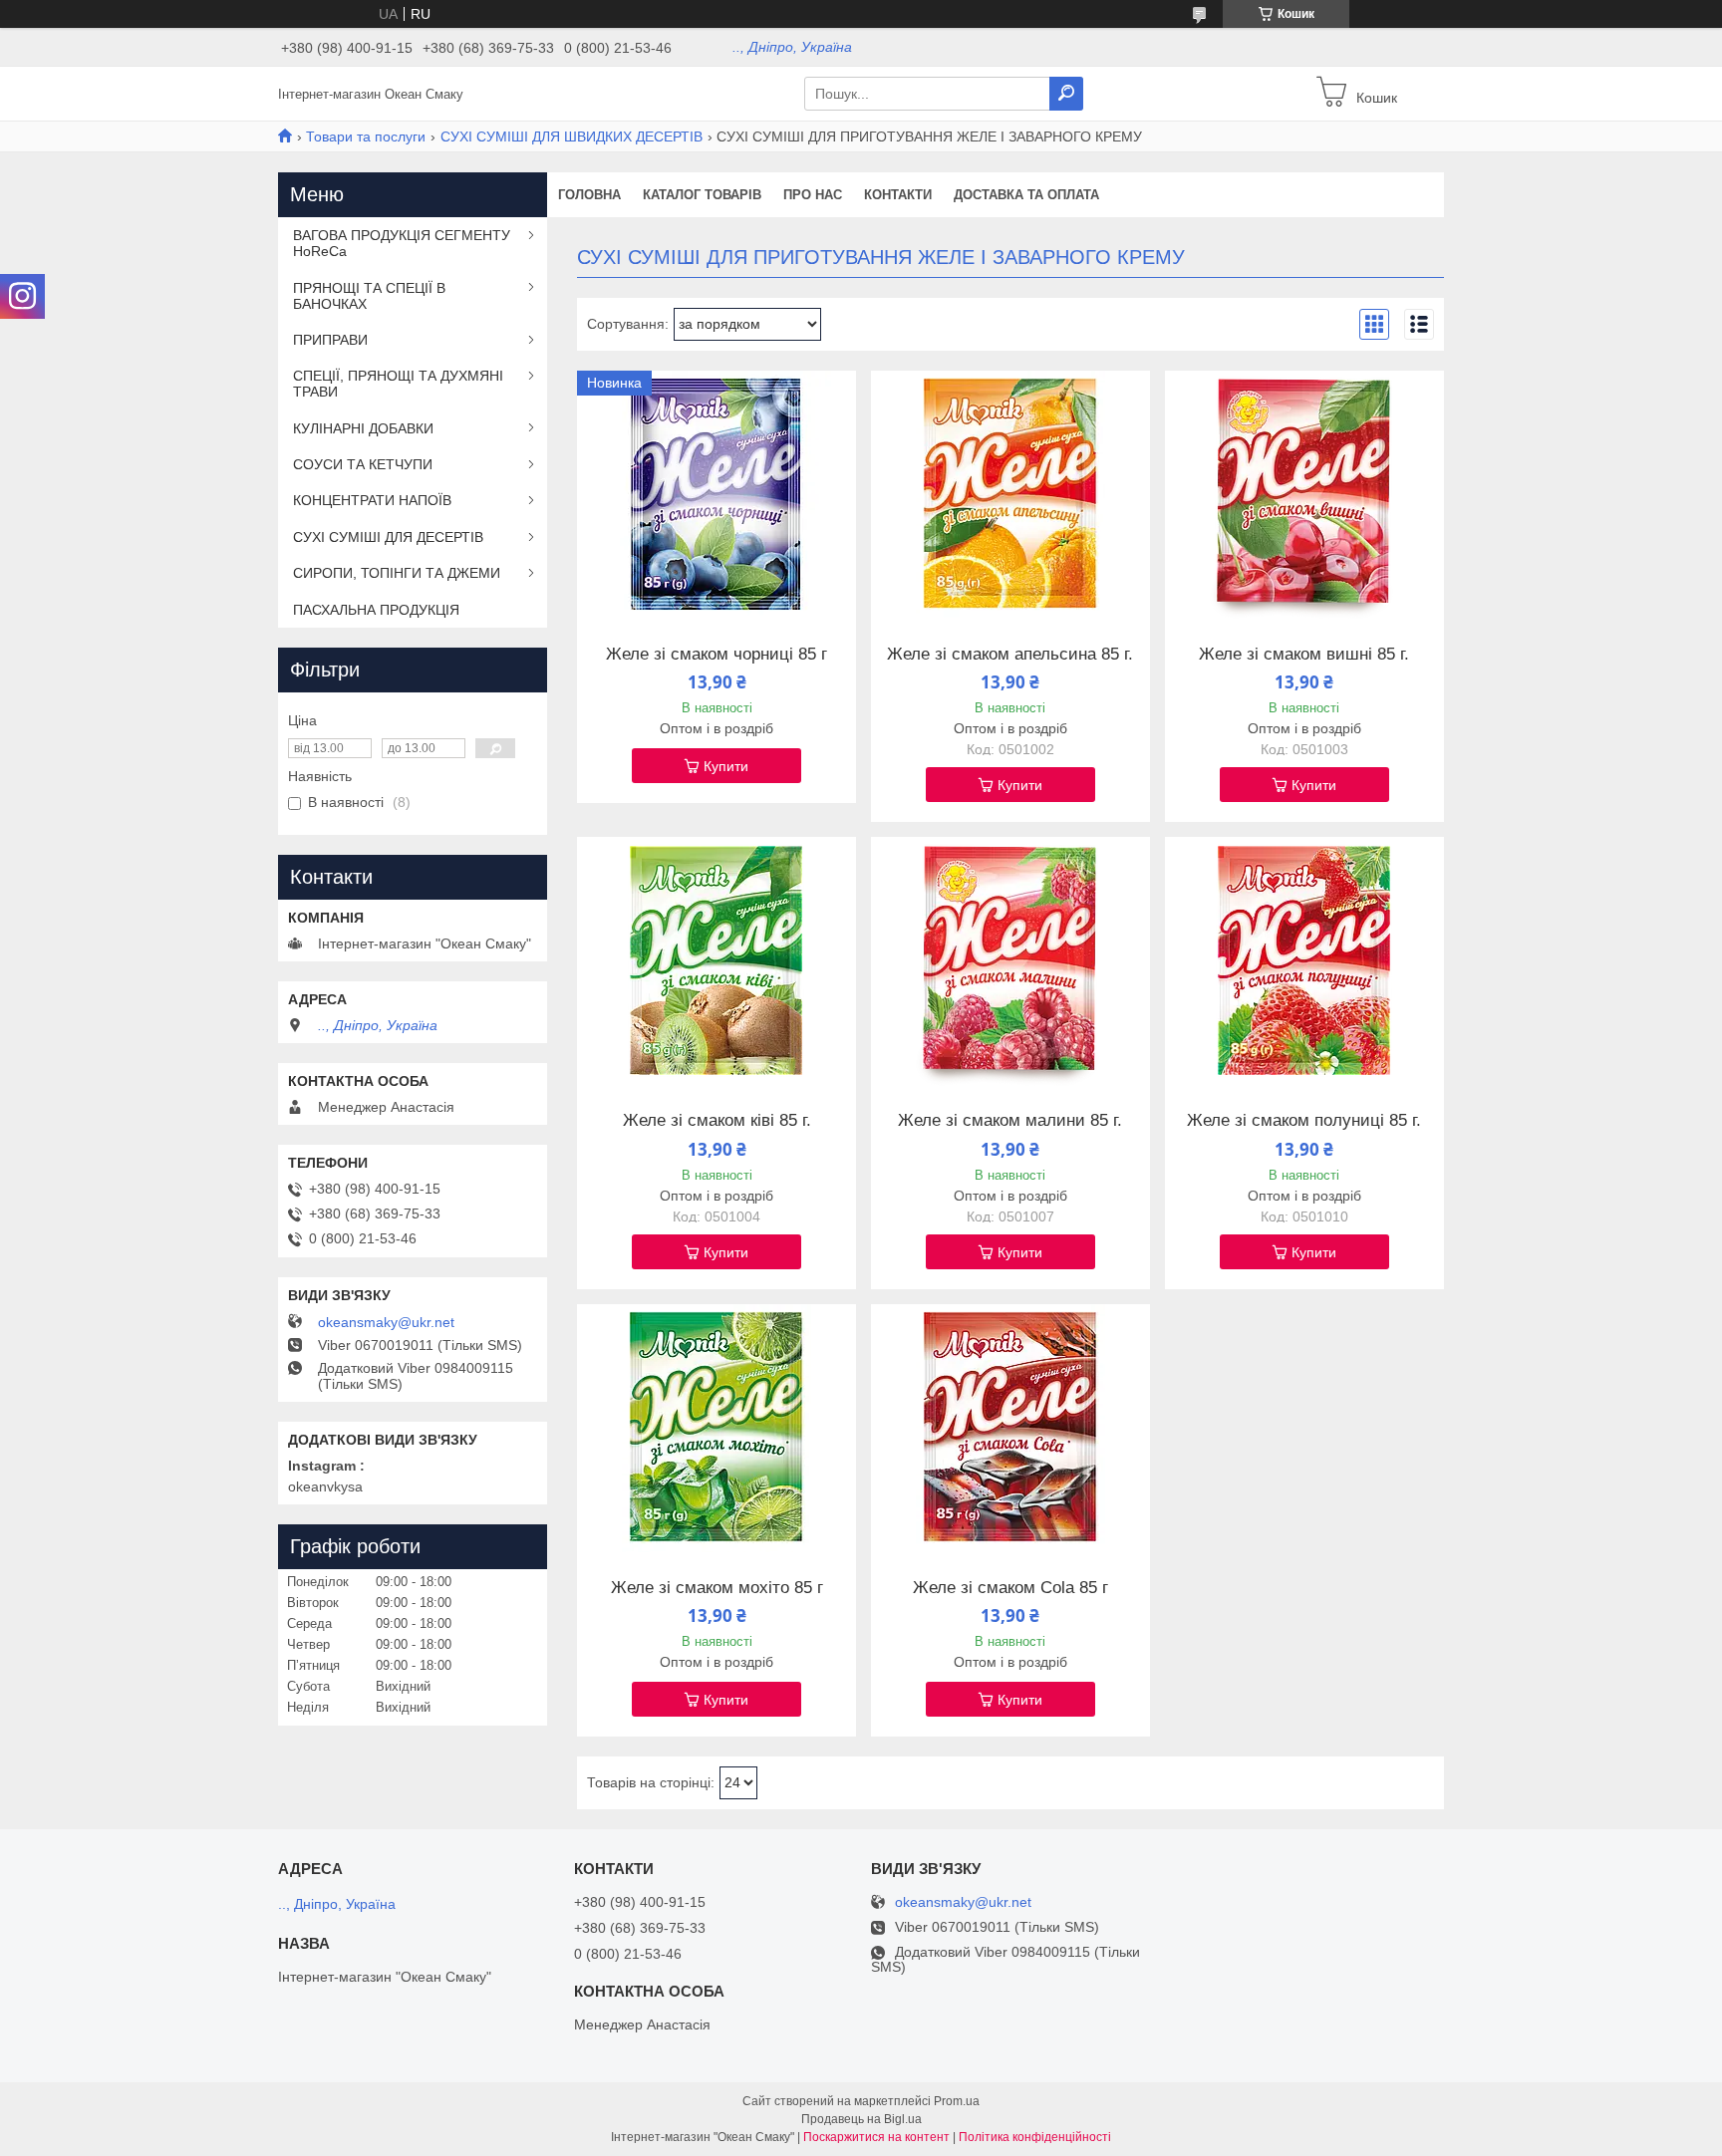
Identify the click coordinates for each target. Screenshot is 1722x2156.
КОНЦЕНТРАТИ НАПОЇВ (372, 500)
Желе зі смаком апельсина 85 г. (1010, 655)
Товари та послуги (366, 136)
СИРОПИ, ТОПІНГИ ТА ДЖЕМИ (397, 573)
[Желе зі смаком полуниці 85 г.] (1304, 961)
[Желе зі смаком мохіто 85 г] (717, 1429)
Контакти (898, 195)
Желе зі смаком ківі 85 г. (717, 1121)
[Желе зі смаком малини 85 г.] (1010, 961)
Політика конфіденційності (1035, 2137)
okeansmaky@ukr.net (386, 1322)
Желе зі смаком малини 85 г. (1010, 1121)
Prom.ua (957, 2101)
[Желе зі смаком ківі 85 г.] (717, 961)
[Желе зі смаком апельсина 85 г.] (1010, 495)
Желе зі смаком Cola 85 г (1010, 1588)
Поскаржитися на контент (876, 2137)
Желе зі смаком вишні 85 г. (1304, 655)
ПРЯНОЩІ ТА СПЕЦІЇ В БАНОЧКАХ (369, 296)
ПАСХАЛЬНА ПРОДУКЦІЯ (376, 610)
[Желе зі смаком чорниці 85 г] (717, 495)
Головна (589, 195)
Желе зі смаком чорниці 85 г (717, 655)
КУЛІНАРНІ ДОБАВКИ (363, 428)
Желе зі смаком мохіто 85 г (717, 1588)
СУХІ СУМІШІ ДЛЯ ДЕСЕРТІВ (388, 537)
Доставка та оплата (1026, 195)
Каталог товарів (702, 195)
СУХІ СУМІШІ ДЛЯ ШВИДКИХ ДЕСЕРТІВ (572, 136)
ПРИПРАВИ (330, 340)
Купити (726, 766)
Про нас (813, 195)
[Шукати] (1066, 94)
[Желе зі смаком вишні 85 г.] (1304, 495)
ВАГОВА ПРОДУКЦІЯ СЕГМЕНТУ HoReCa (402, 243)
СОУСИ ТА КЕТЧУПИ (363, 464)
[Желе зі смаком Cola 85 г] (1010, 1429)
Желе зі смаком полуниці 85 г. (1304, 1121)
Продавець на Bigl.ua (861, 2119)
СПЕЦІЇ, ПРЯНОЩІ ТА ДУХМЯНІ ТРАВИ (398, 384)
